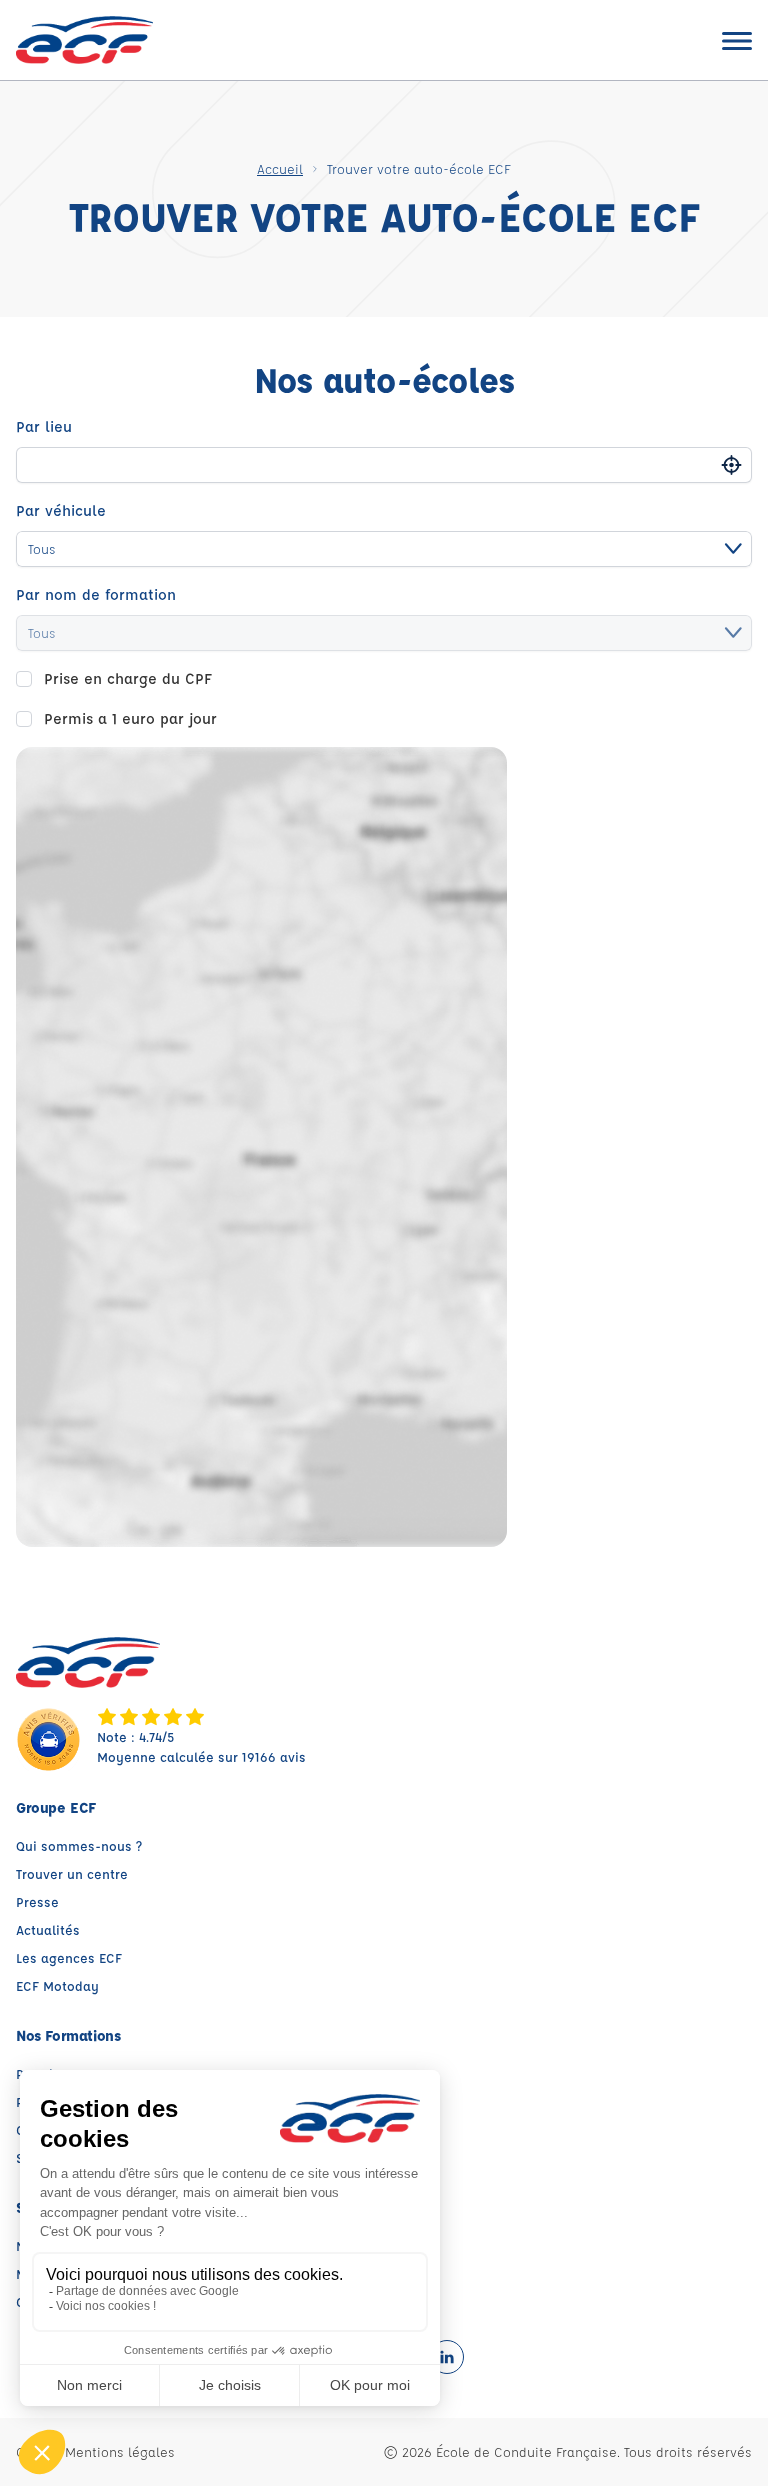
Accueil (280, 168)
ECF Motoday (57, 1985)
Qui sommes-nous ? (79, 1845)
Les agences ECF (69, 1957)
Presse (37, 1901)
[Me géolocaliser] (731, 464)
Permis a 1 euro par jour (130, 718)
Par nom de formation (96, 594)
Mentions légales (120, 2451)
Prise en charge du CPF (128, 678)
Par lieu (44, 426)
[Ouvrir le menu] (737, 40)
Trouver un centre (72, 1873)
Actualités (48, 1929)
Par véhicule (61, 510)
